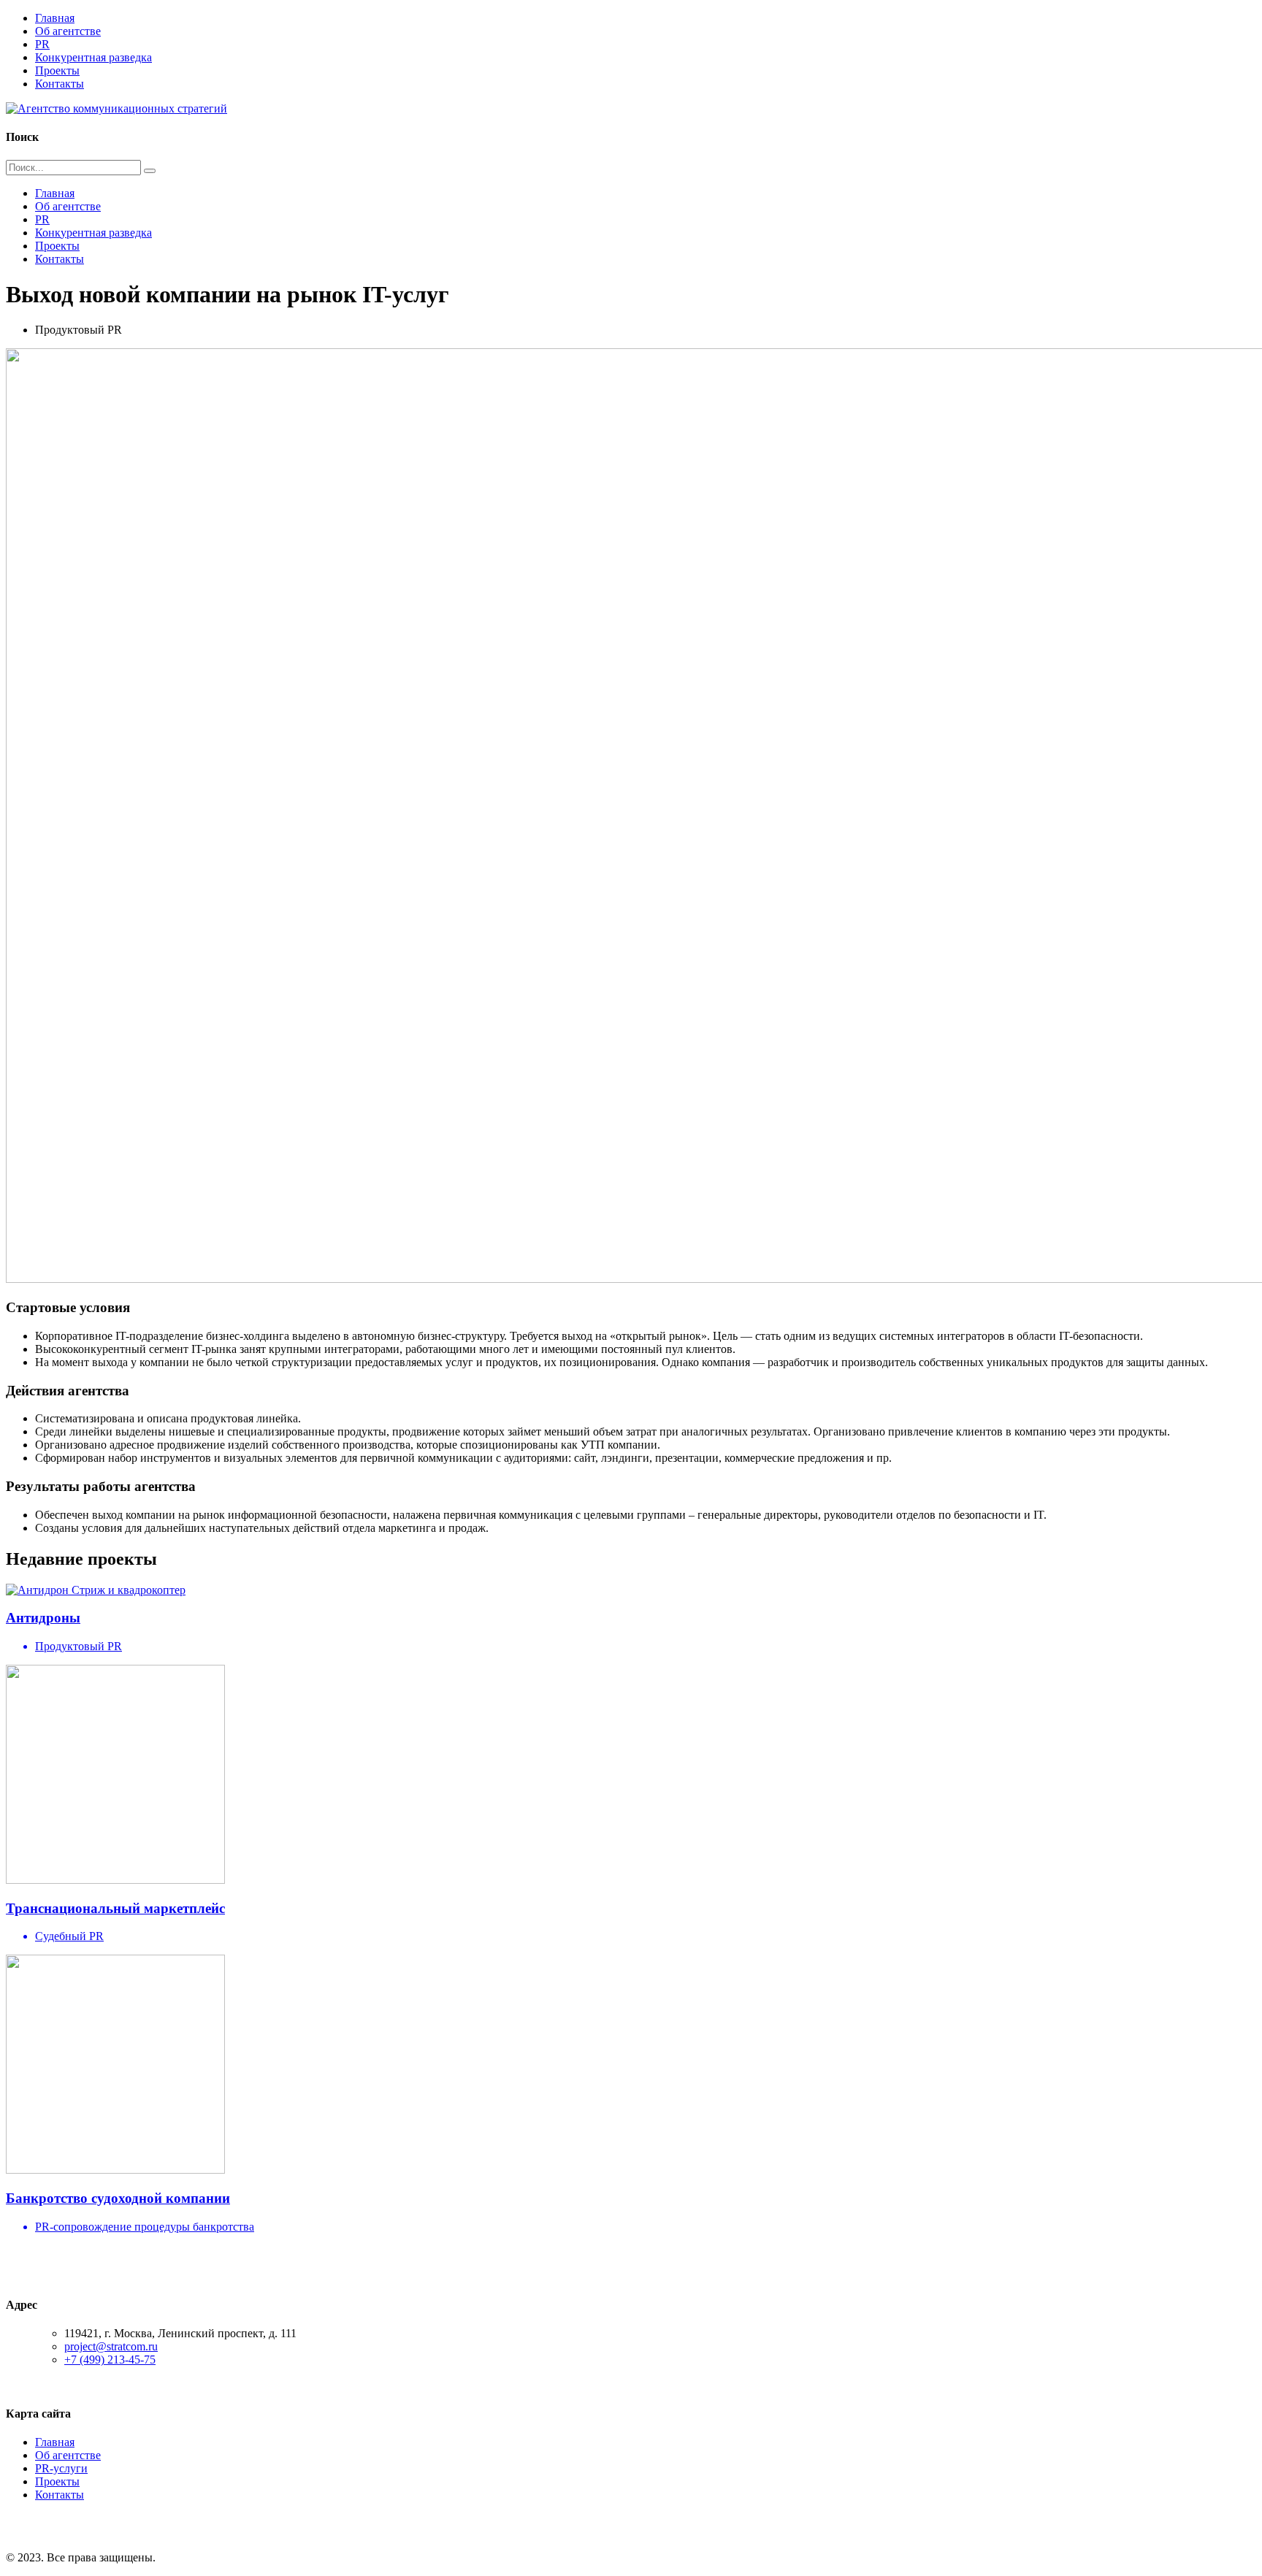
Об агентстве (68, 31)
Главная (55, 18)
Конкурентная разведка (93, 57)
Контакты (60, 84)
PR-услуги (61, 2468)
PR (42, 44)
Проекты (57, 70)
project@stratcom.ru (111, 2346)
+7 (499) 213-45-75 (110, 2360)
